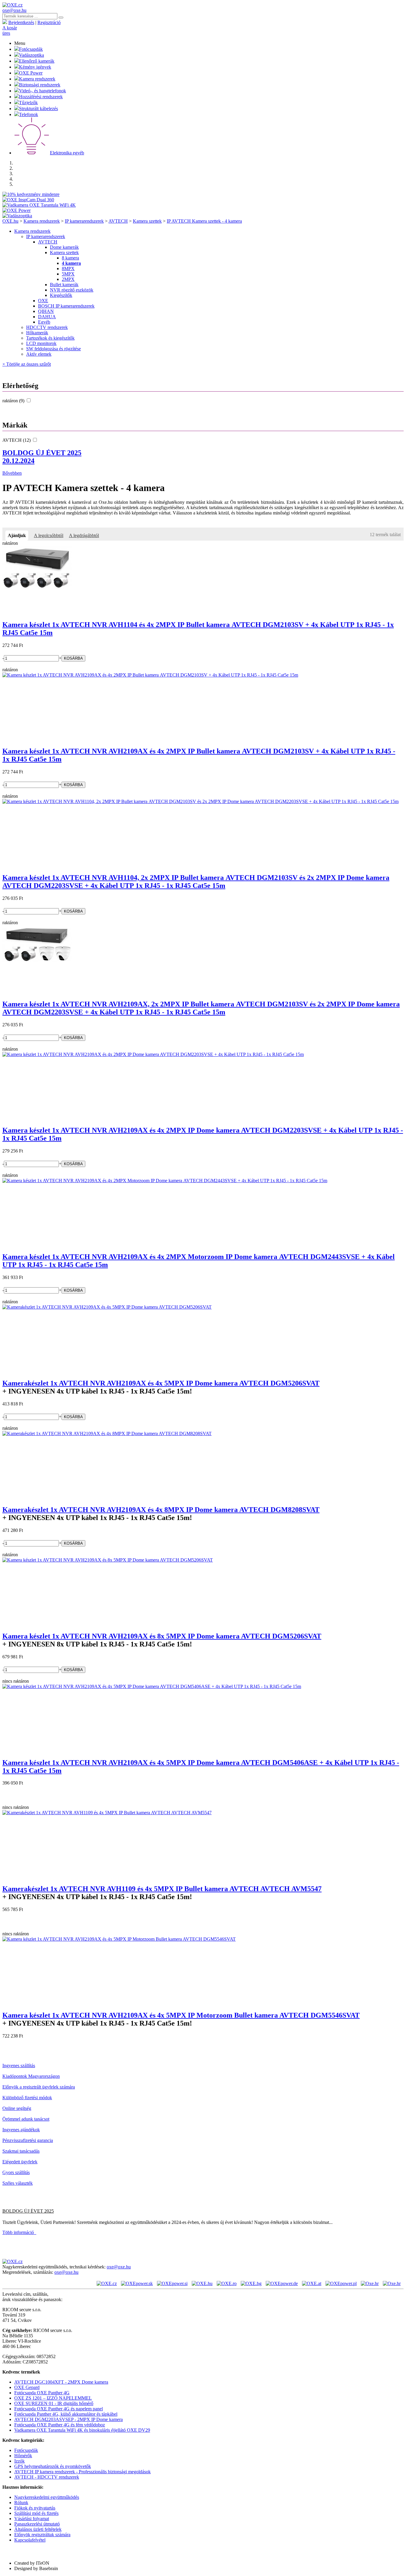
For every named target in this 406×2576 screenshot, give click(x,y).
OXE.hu (10, 221)
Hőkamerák (37, 333)
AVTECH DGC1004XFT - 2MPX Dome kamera (61, 2382)
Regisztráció (49, 22)
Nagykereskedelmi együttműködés (47, 2497)
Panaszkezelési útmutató (37, 2524)
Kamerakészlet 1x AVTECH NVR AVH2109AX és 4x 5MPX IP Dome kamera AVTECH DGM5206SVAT (161, 1383)
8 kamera (70, 258)
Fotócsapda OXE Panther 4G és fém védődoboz (60, 2425)
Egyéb (44, 322)
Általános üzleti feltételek (38, 2529)
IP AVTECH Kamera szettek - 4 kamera (204, 221)
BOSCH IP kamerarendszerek (66, 306)
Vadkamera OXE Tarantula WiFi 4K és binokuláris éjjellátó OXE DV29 (82, 2430)
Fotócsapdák (31, 49)
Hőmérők (23, 2456)
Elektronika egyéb (67, 153)
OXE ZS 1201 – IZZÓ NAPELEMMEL (53, 2398)
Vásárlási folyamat (32, 2519)
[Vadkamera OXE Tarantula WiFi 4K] (39, 205)
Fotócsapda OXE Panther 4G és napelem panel (59, 2409)
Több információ (19, 2232)
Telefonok (29, 114)
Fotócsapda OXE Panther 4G (42, 2393)
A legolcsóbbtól (49, 535)
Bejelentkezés (21, 22)
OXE (43, 301)
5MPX (68, 274)
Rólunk (21, 2503)
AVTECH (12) (17, 440)
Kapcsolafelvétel (30, 2540)
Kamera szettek (147, 221)
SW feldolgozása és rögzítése (53, 349)
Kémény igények (35, 67)
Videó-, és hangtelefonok (43, 91)
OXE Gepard (27, 2387)
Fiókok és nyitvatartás (35, 2508)
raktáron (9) (14, 401)
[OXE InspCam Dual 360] (28, 200)
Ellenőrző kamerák (37, 61)
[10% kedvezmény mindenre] (31, 194)
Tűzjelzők (28, 103)
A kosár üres (10, 30)
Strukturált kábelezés (38, 109)
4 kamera (71, 263)
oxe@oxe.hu (14, 10)
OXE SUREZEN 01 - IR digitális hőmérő (54, 2403)
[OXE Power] (16, 210)
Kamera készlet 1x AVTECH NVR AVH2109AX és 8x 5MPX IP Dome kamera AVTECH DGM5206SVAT (162, 1636)
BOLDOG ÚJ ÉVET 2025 (42, 457)
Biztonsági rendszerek (40, 85)
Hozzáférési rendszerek (41, 97)
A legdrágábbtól (84, 535)
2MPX (68, 279)
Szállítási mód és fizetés (36, 2513)
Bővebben (12, 473)
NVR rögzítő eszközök (72, 290)
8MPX (68, 269)
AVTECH (118, 221)
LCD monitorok (41, 343)
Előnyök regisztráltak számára (42, 2535)
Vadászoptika (32, 55)
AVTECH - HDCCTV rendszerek (47, 2477)
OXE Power (31, 73)
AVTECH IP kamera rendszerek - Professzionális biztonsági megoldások (82, 2472)
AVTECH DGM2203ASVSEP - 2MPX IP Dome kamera (69, 2419)
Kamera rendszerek (37, 79)
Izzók (19, 2461)
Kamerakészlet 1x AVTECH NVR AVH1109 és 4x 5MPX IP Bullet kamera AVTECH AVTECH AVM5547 (162, 1889)
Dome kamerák (64, 247)
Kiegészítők (61, 295)
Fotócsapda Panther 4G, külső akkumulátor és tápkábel (66, 2414)
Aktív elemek (39, 354)
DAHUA (47, 317)
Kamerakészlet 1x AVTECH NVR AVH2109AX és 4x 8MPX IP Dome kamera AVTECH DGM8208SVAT (161, 1510)
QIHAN (46, 311)
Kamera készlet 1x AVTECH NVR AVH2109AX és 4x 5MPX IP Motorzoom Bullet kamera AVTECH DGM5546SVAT (181, 2015)
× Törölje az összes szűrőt (27, 364)
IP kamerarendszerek (84, 221)
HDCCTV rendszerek (47, 327)
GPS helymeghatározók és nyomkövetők (53, 2466)
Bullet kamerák (64, 285)
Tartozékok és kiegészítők (50, 338)
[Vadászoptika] (17, 216)
